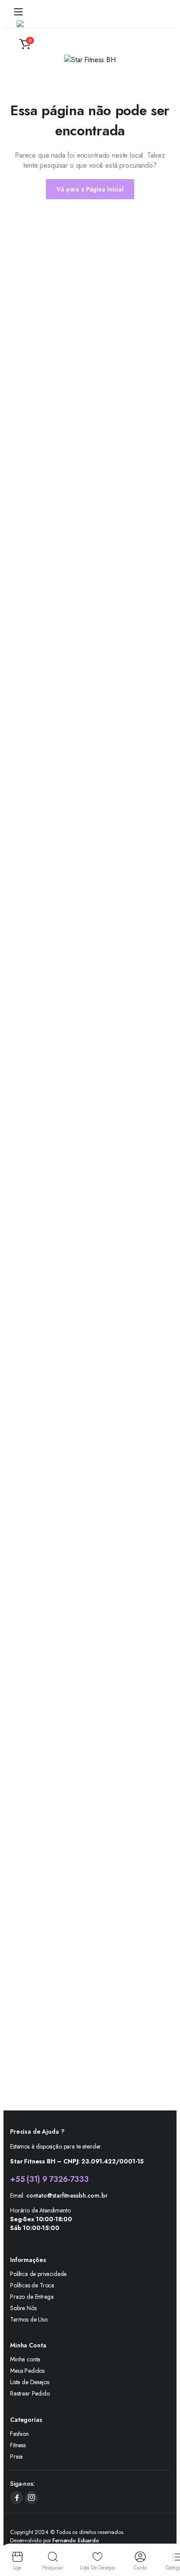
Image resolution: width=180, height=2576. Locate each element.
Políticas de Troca (32, 2285)
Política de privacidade (38, 2274)
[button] (25, 44)
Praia (16, 2456)
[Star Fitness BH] (38, 28)
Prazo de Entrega (32, 2297)
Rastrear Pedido (30, 2393)
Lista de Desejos (29, 2382)
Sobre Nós (23, 2308)
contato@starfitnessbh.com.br (67, 2195)
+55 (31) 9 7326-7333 (49, 2179)
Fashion (19, 2434)
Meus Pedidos (27, 2371)
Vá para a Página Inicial (90, 189)
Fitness (18, 2445)
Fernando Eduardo (76, 2540)
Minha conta (25, 2359)
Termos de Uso (29, 2319)
